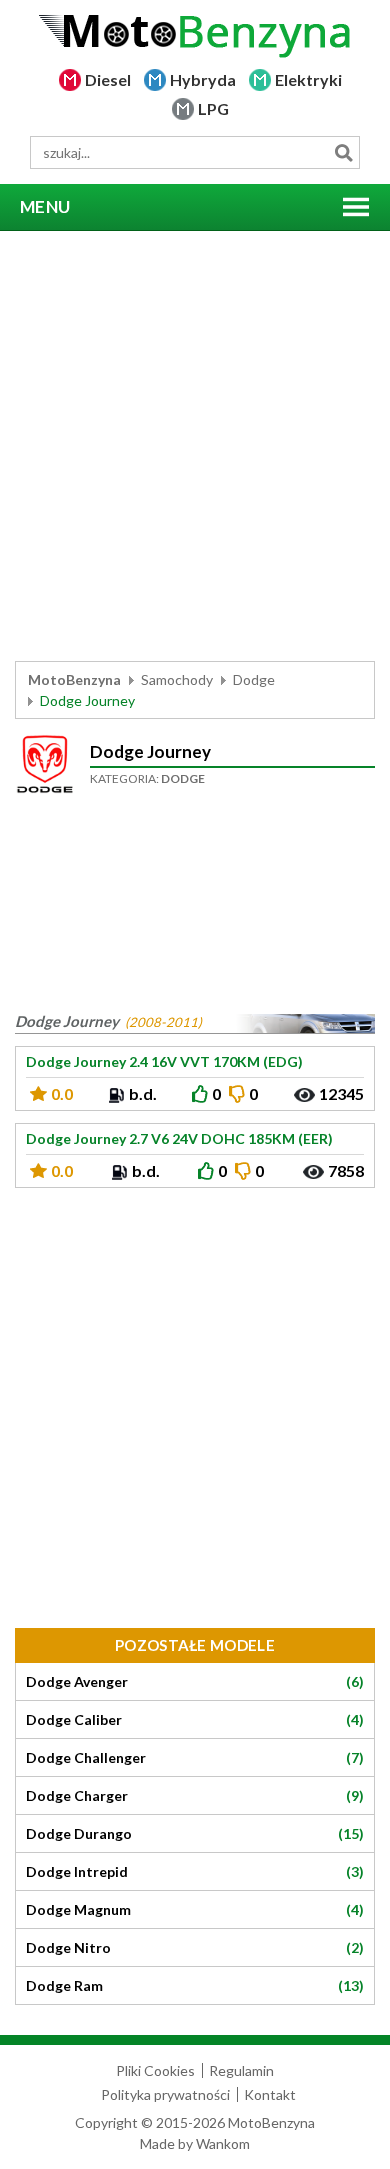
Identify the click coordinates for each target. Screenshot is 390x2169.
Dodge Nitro (195, 1948)
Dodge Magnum (195, 1910)
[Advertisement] (195, 446)
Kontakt (270, 2094)
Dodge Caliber (195, 1720)
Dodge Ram (195, 1986)
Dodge (254, 679)
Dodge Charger (195, 1796)
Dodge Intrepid (195, 1872)
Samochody (177, 679)
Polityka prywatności (165, 2094)
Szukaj (343, 152)
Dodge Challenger (195, 1758)
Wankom (223, 2143)
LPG (213, 108)
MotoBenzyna (74, 679)
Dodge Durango (195, 1834)
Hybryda (203, 79)
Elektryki (308, 79)
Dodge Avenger (195, 1682)
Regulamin (241, 2070)
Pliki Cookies (155, 2070)
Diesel (108, 79)
